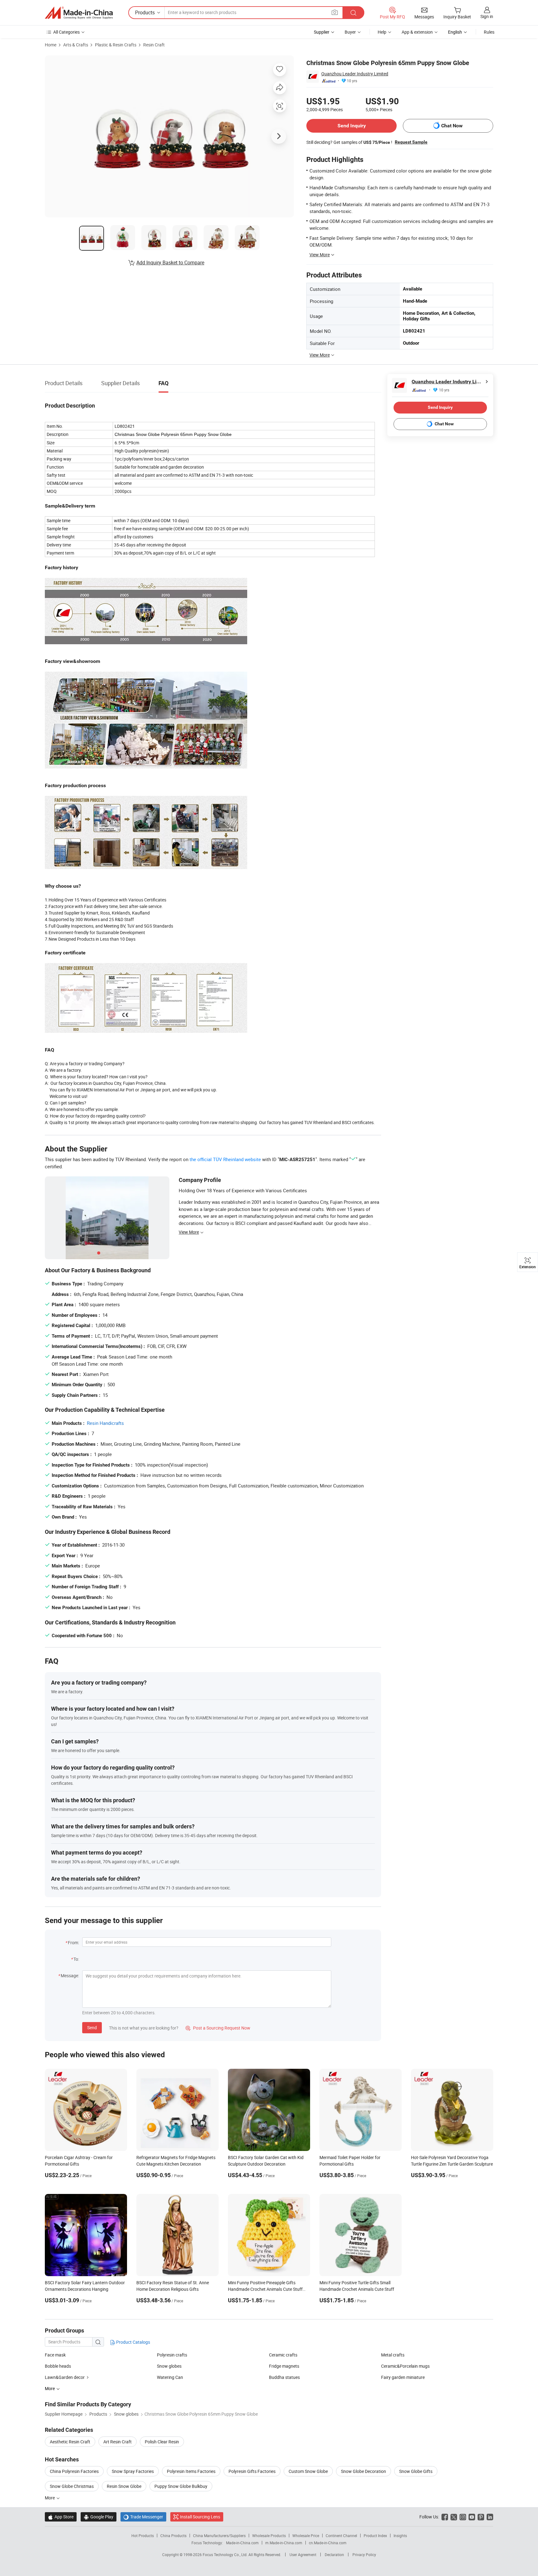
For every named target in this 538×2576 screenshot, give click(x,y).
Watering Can (170, 2377)
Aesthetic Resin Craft (70, 2442)
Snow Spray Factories (133, 2471)
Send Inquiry (352, 126)
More (50, 2498)
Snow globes (169, 2366)
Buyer (350, 32)
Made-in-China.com (242, 2543)
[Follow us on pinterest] (481, 2517)
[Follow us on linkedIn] (490, 2517)
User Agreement (303, 2555)
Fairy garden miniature (403, 2377)
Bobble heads (58, 2366)
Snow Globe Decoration (363, 2471)
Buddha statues (284, 2377)
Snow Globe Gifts (416, 2471)
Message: (70, 1976)
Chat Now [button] (452, 126)
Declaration (334, 2555)
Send (92, 2028)
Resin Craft (154, 45)
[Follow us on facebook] (445, 2517)
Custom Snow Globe (308, 2471)
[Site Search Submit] (353, 13)
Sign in (487, 16)
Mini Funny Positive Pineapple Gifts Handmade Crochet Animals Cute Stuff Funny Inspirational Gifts (265, 2289)
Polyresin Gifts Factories (252, 2471)
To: (76, 1959)
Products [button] (145, 12)
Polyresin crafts (172, 2355)
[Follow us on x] (454, 2517)
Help (382, 32)
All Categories (66, 32)
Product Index (375, 2536)
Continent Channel (341, 2536)
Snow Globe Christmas (72, 2486)
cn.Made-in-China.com (328, 2543)
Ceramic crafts (283, 2355)
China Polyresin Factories (74, 2471)
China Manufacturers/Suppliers (219, 2536)
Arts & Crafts (76, 45)
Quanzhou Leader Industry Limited (355, 74)
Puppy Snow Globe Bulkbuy (181, 2486)
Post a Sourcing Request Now (218, 2028)
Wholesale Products (269, 2536)
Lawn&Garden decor (65, 2377)
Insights (400, 2536)
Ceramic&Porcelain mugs (405, 2366)
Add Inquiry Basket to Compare (170, 262)
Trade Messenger (143, 2517)
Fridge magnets (284, 2366)
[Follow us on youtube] (472, 2517)
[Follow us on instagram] (463, 2517)
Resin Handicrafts (105, 1423)
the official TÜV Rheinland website (225, 1159)
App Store (61, 2517)
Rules (489, 32)
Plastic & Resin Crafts (116, 45)
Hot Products (143, 2536)
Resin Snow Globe (124, 2486)
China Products (173, 2536)
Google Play (99, 2517)
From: (73, 1943)
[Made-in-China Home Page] (79, 13)
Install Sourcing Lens (200, 2517)
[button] (335, 12)
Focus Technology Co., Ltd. (226, 2555)
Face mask (55, 2355)
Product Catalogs (133, 2342)
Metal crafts (393, 2355)
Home (51, 45)
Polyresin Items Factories (191, 2471)
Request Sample (411, 142)
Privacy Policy (364, 2555)
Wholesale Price (306, 2536)
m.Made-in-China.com (284, 2543)
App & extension (417, 32)
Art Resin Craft (118, 2442)
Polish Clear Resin (162, 2442)
